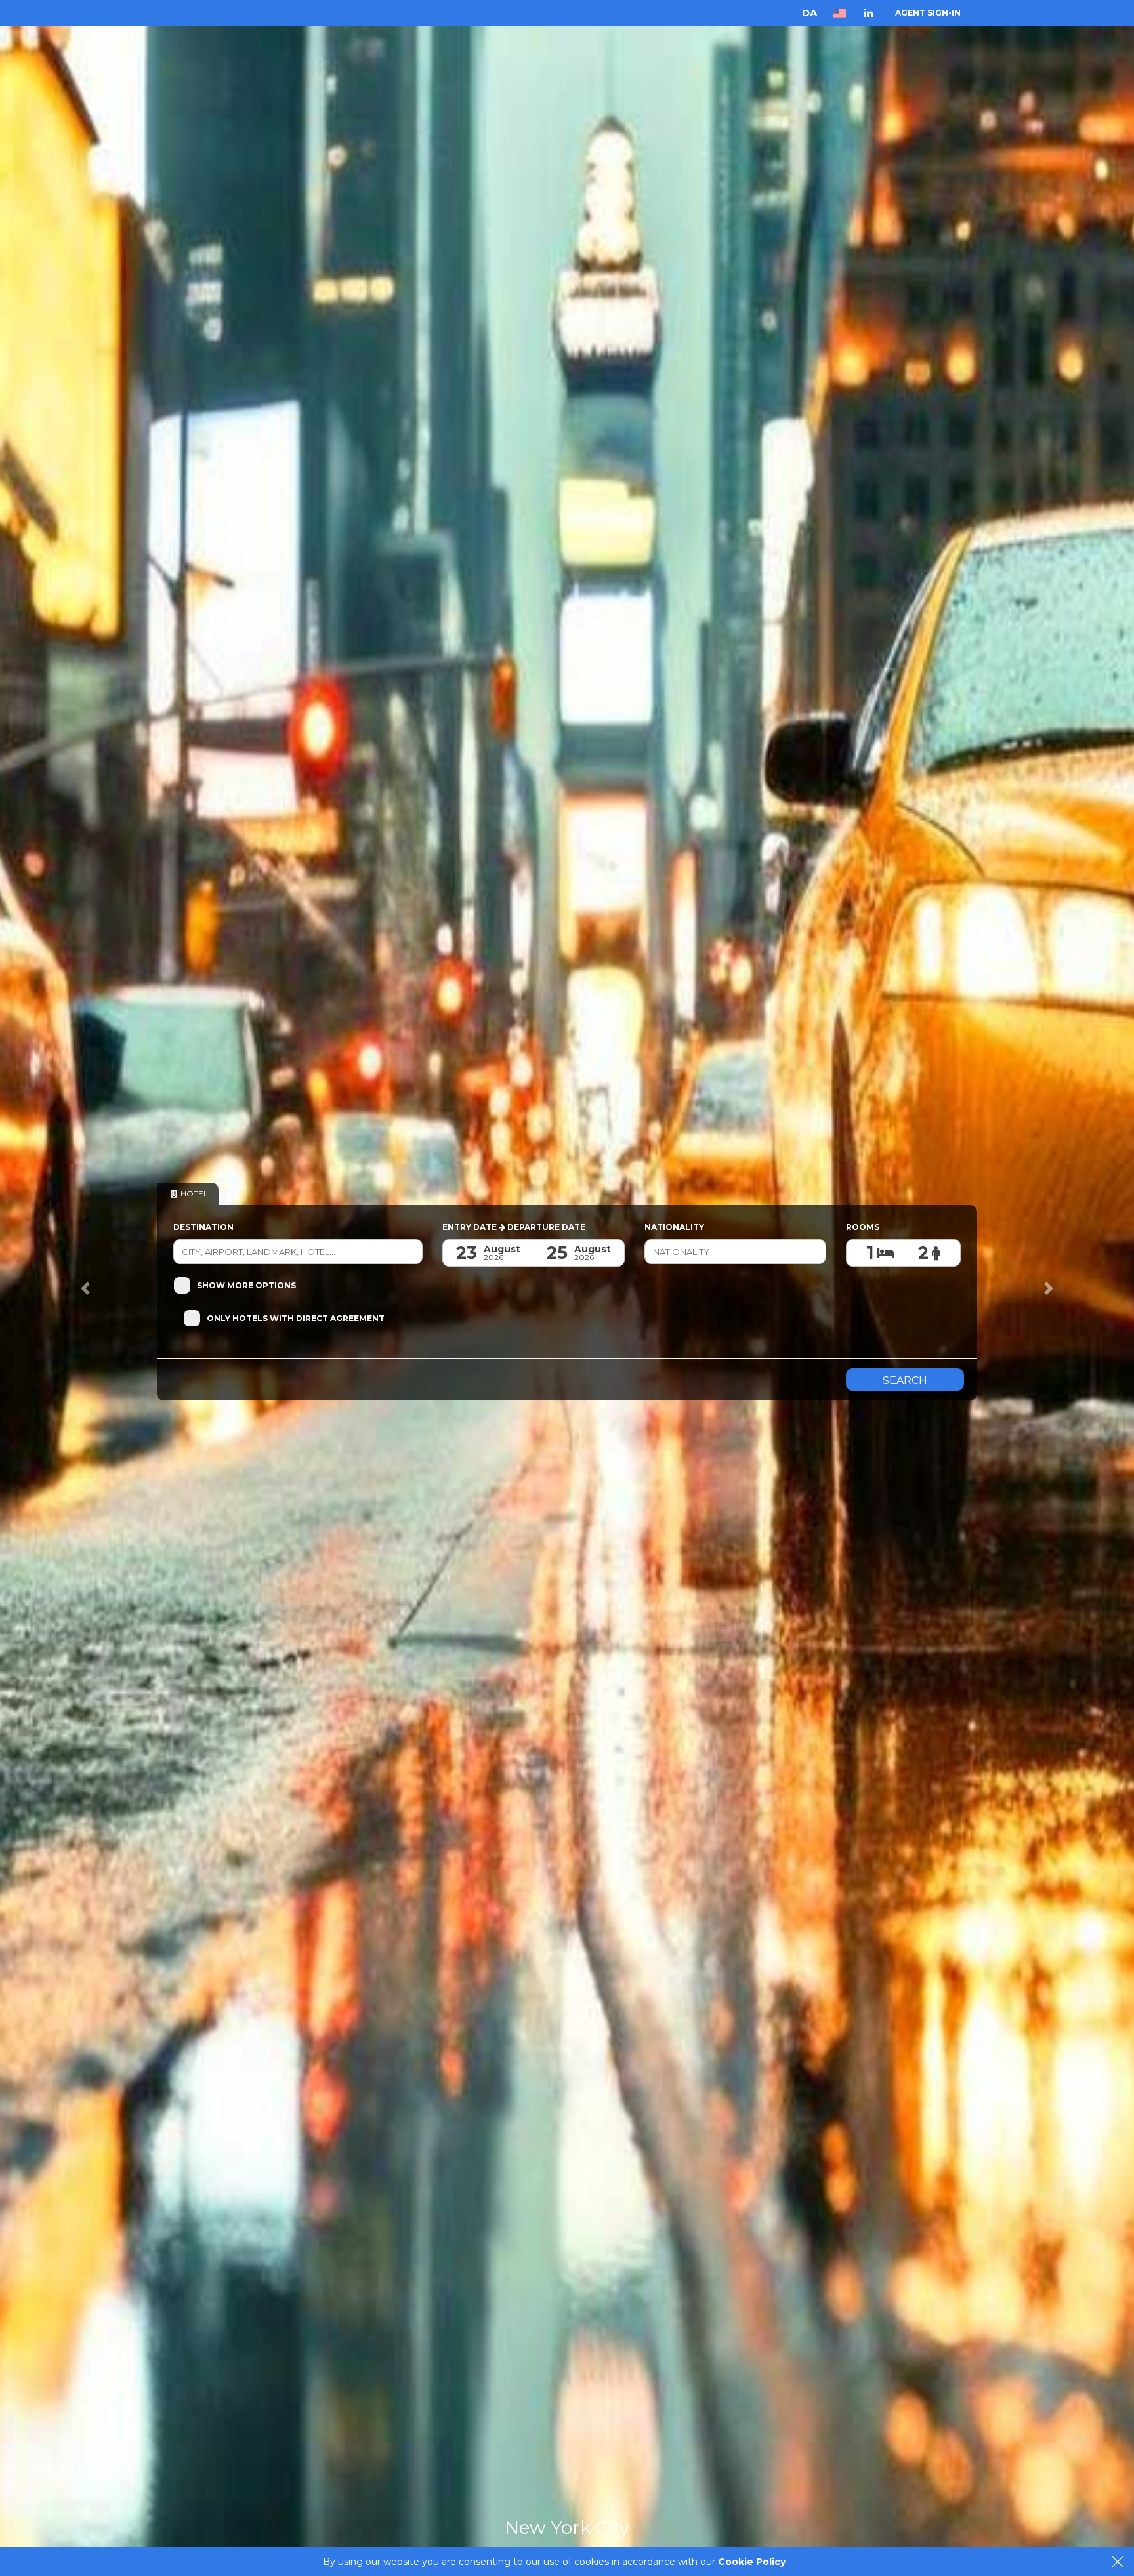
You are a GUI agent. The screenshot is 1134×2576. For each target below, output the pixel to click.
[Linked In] (869, 13)
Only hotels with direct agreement (296, 1318)
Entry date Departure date (514, 1227)
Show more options (246, 1285)
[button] (85, 1288)
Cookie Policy (752, 2562)
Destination (203, 1227)
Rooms (863, 1227)
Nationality (674, 1227)
